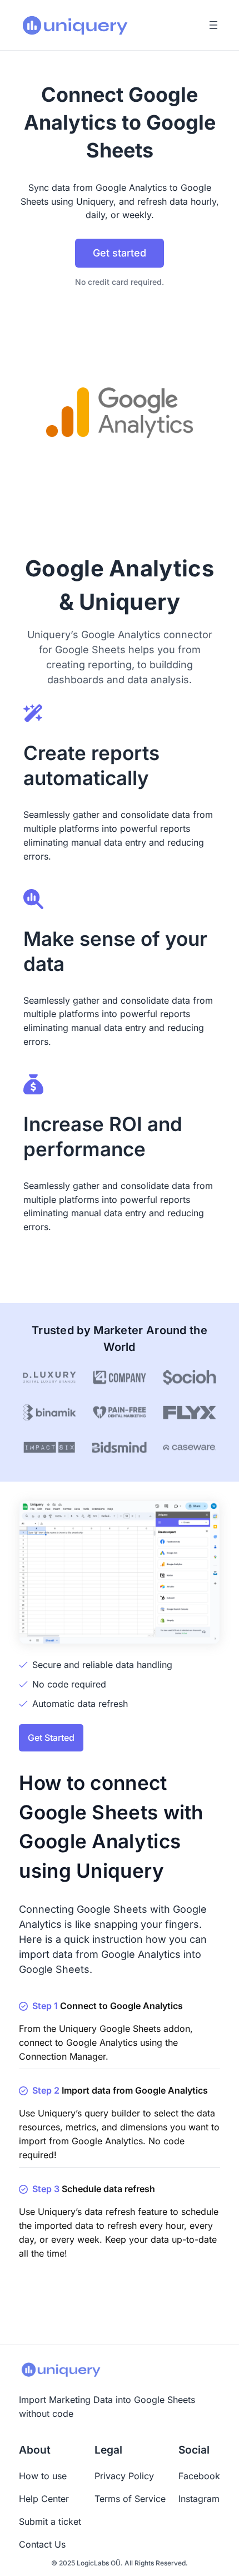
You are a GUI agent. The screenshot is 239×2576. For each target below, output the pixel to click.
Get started (120, 253)
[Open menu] (213, 25)
